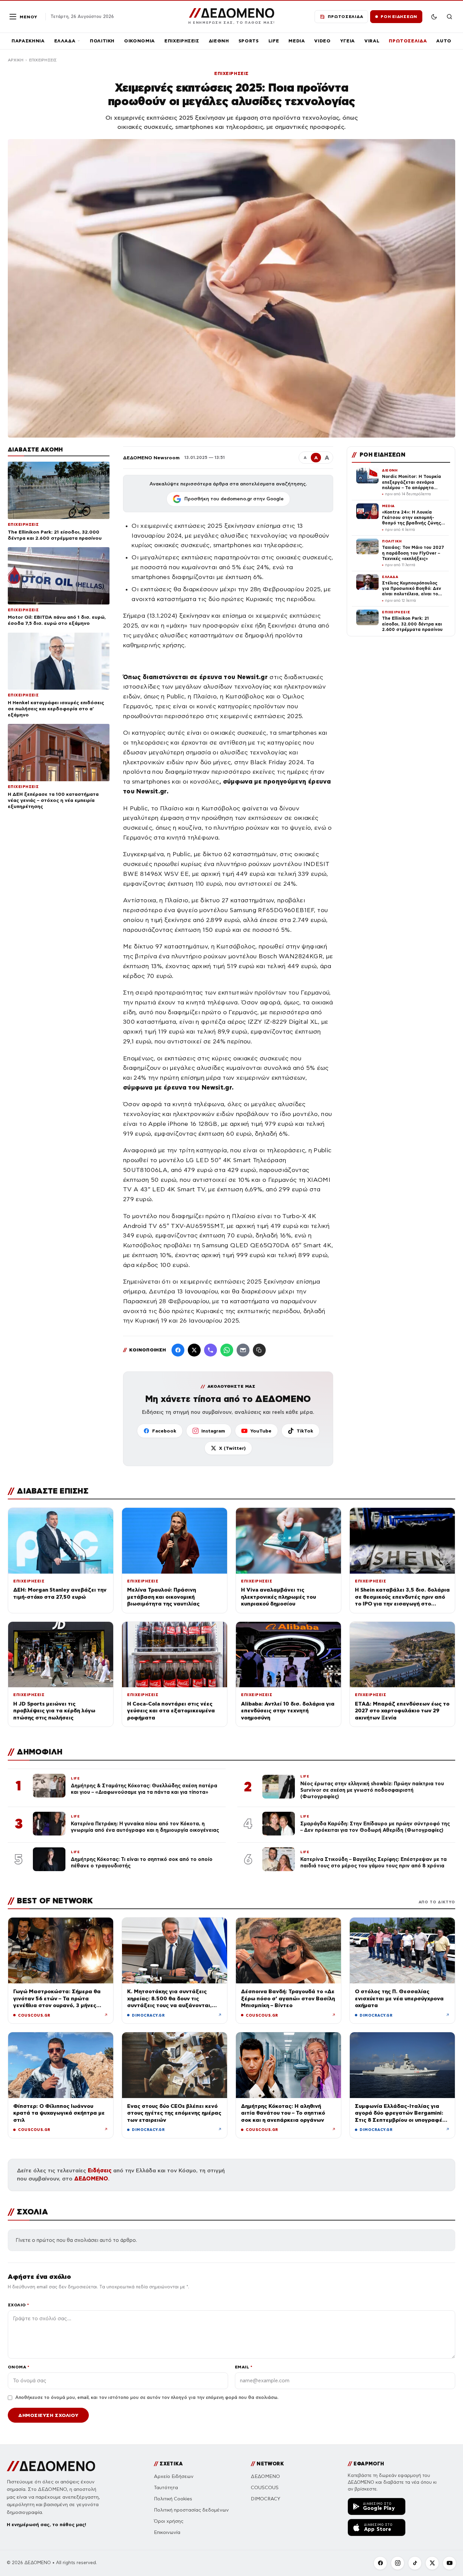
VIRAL (372, 41)
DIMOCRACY (266, 2499)
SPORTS (249, 41)
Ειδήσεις (100, 2170)
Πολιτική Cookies (173, 2499)
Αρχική (16, 60)
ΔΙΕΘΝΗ (219, 41)
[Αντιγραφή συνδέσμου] (259, 1350)
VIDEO (322, 41)
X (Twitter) (232, 1448)
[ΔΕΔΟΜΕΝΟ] (51, 2466)
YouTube (261, 1431)
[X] (432, 2563)
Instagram (213, 1431)
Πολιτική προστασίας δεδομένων (191, 2510)
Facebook (164, 1431)
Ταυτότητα (166, 2488)
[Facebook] (178, 1350)
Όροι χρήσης (169, 2521)
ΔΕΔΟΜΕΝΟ (91, 2179)
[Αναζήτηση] (449, 17)
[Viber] (210, 1350)
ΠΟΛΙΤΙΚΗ (102, 41)
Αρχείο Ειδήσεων (174, 2476)
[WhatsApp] (227, 1350)
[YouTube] (449, 2563)
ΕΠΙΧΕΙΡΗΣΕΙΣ (182, 41)
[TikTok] (415, 2563)
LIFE (274, 41)
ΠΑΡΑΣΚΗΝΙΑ (28, 41)
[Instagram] (398, 2563)
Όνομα (18, 2367)
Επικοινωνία (167, 2532)
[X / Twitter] (194, 1350)
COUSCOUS (265, 2488)
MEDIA (297, 41)
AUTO (444, 41)
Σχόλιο (18, 2305)
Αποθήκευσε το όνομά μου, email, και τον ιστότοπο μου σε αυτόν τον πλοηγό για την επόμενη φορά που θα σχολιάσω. (147, 2398)
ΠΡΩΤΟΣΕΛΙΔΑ (408, 41)
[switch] (434, 17)
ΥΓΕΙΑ (348, 41)
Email (244, 2367)
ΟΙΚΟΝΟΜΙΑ (139, 41)
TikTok (305, 1431)
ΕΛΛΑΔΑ (65, 41)
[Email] (243, 1350)
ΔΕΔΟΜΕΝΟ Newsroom (151, 458)
